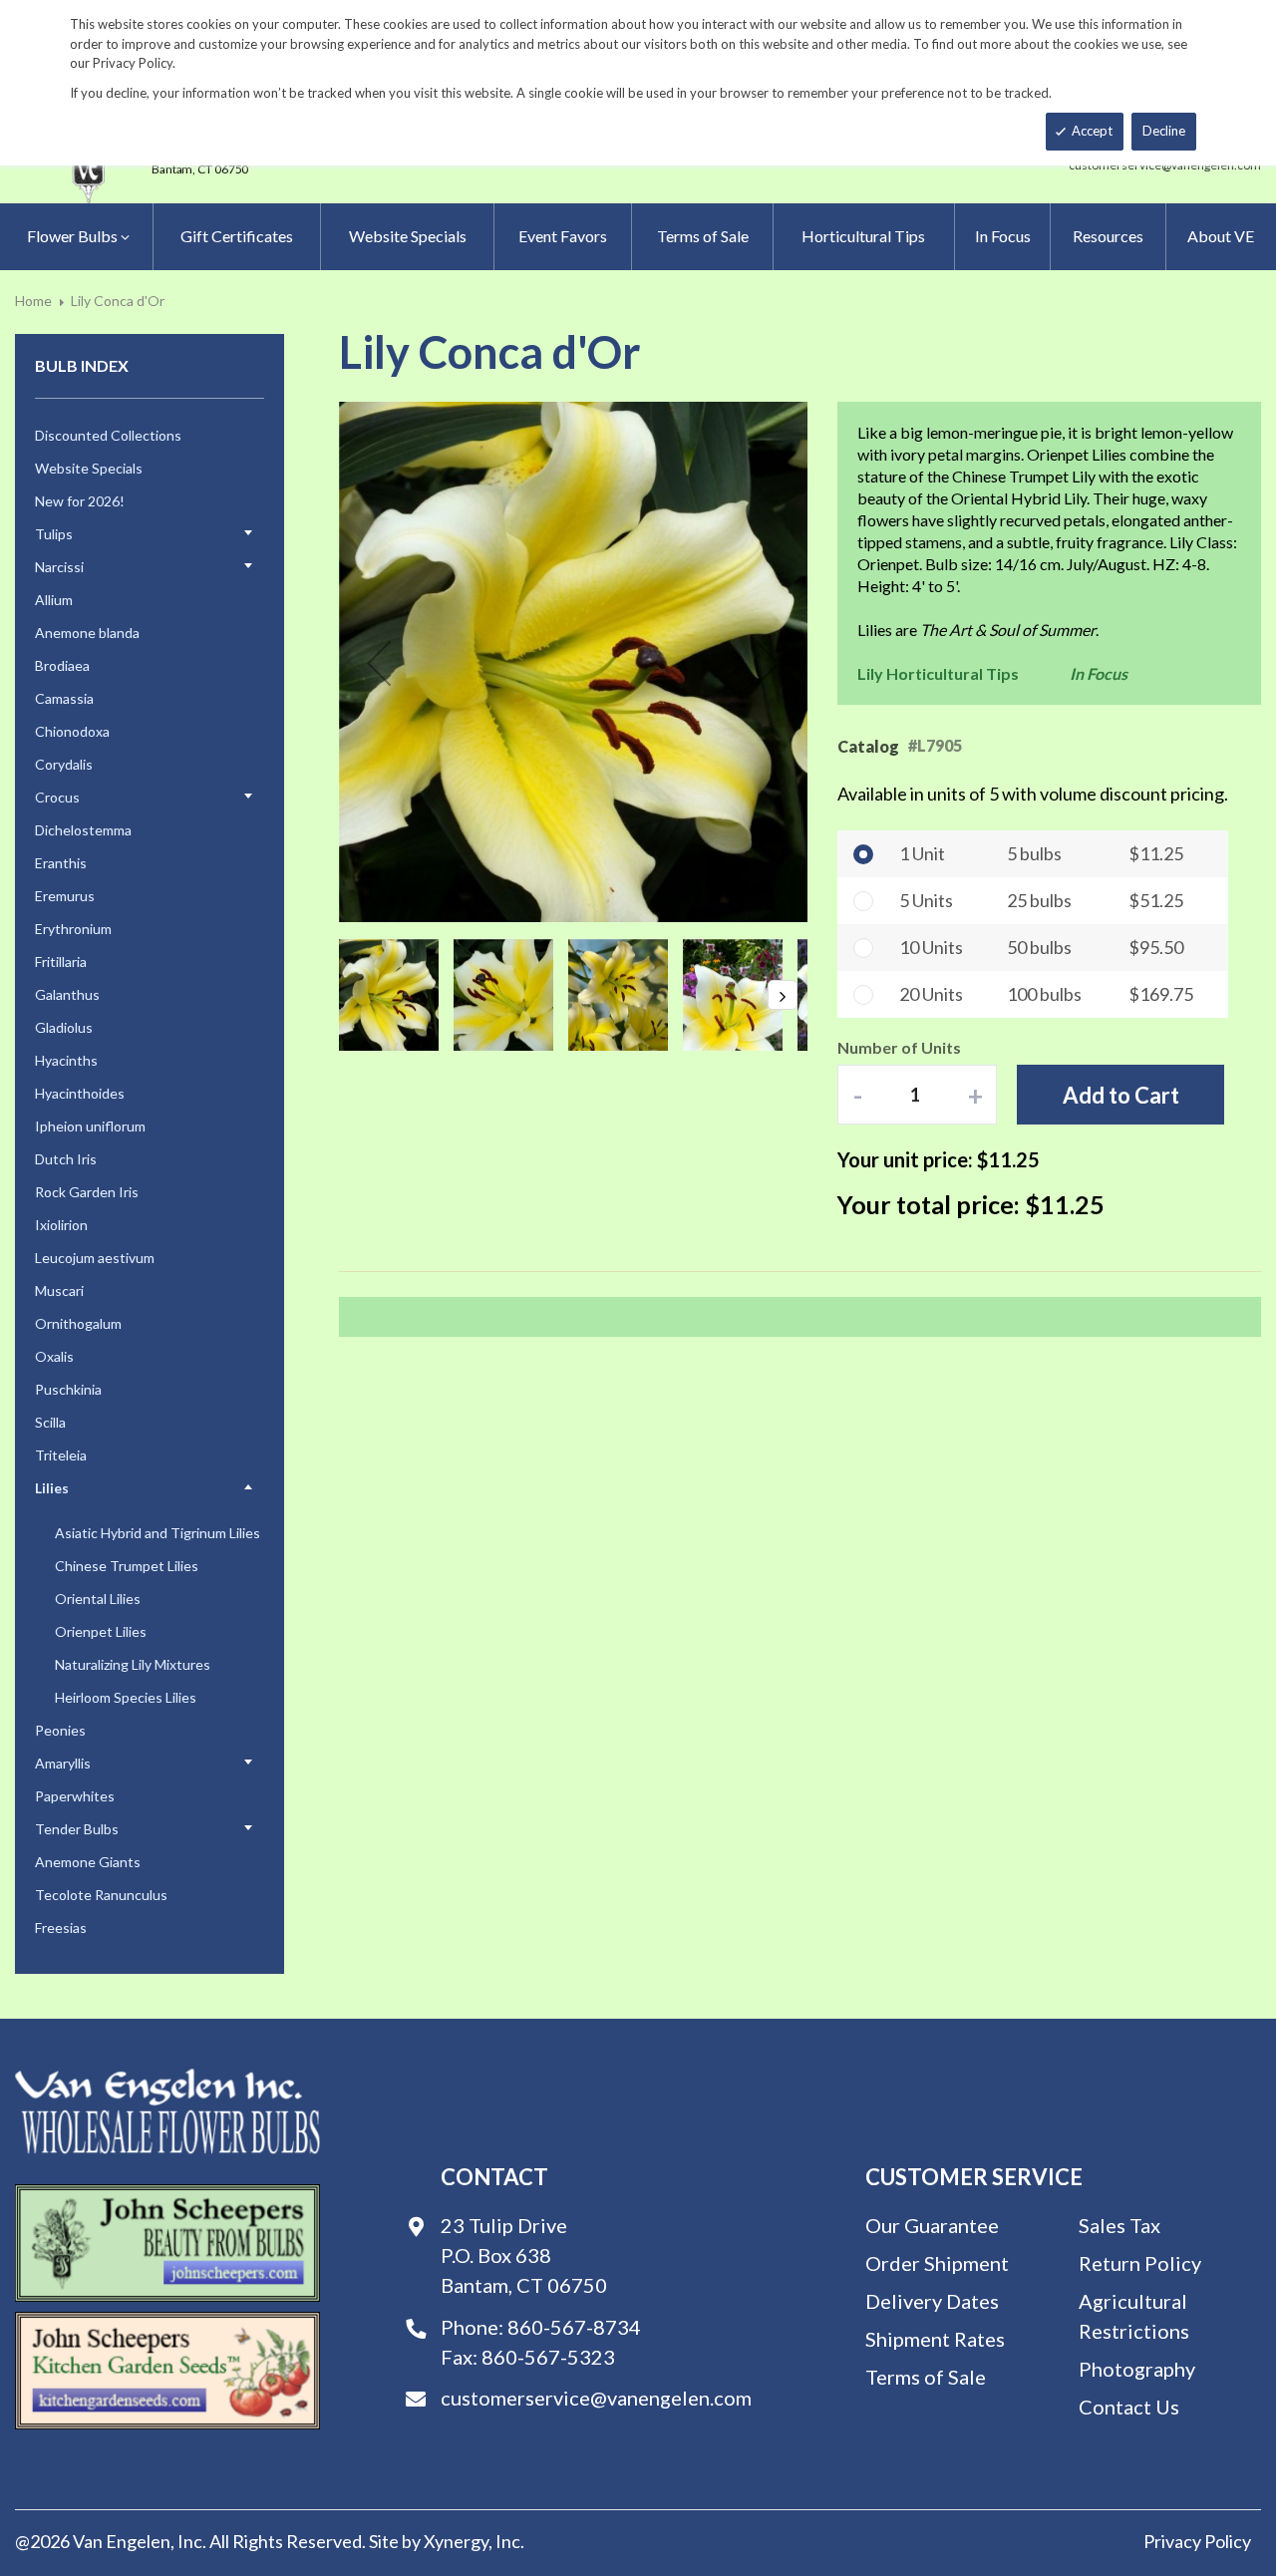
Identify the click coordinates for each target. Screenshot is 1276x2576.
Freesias (61, 1928)
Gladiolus (64, 1027)
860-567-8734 (574, 2327)
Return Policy (1140, 2263)
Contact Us (1129, 2407)
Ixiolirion (61, 1225)
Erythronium (73, 929)
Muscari (59, 1290)
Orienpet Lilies (101, 1631)
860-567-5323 (548, 2357)
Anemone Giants (88, 1862)
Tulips (54, 534)
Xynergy (456, 2541)
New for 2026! (80, 501)
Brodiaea (62, 665)
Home (33, 301)
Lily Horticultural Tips (938, 673)
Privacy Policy (1197, 2541)
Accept (1092, 131)
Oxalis (54, 1356)
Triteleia (61, 1455)
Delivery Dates (932, 2301)
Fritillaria (61, 962)
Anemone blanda (87, 633)
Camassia (64, 698)
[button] (379, 663)
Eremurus (65, 896)
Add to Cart (1121, 1095)
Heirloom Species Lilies (126, 1697)
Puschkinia (68, 1389)
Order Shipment (937, 2263)
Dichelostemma (83, 830)
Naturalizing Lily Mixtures (133, 1664)
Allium (54, 600)
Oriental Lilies (98, 1599)
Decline (1164, 131)
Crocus (57, 797)
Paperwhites (75, 1796)
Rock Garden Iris (87, 1192)
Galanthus (67, 994)
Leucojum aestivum (95, 1258)
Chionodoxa (72, 731)
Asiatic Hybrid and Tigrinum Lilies (158, 1533)
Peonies (60, 1730)
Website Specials (89, 468)
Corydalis (64, 764)
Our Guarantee (932, 2225)
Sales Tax (1119, 2225)
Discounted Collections (108, 435)
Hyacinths (66, 1060)
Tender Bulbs (77, 1829)
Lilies (52, 1488)
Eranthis (61, 863)
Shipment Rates (935, 2339)
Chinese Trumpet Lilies (127, 1566)
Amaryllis (63, 1763)
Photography (1137, 2369)
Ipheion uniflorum (90, 1126)
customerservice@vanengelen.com (596, 2398)
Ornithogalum (78, 1323)
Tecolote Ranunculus (101, 1895)
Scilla (50, 1422)
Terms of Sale (926, 2377)
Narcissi (59, 567)
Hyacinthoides (80, 1093)
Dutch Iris (66, 1159)
